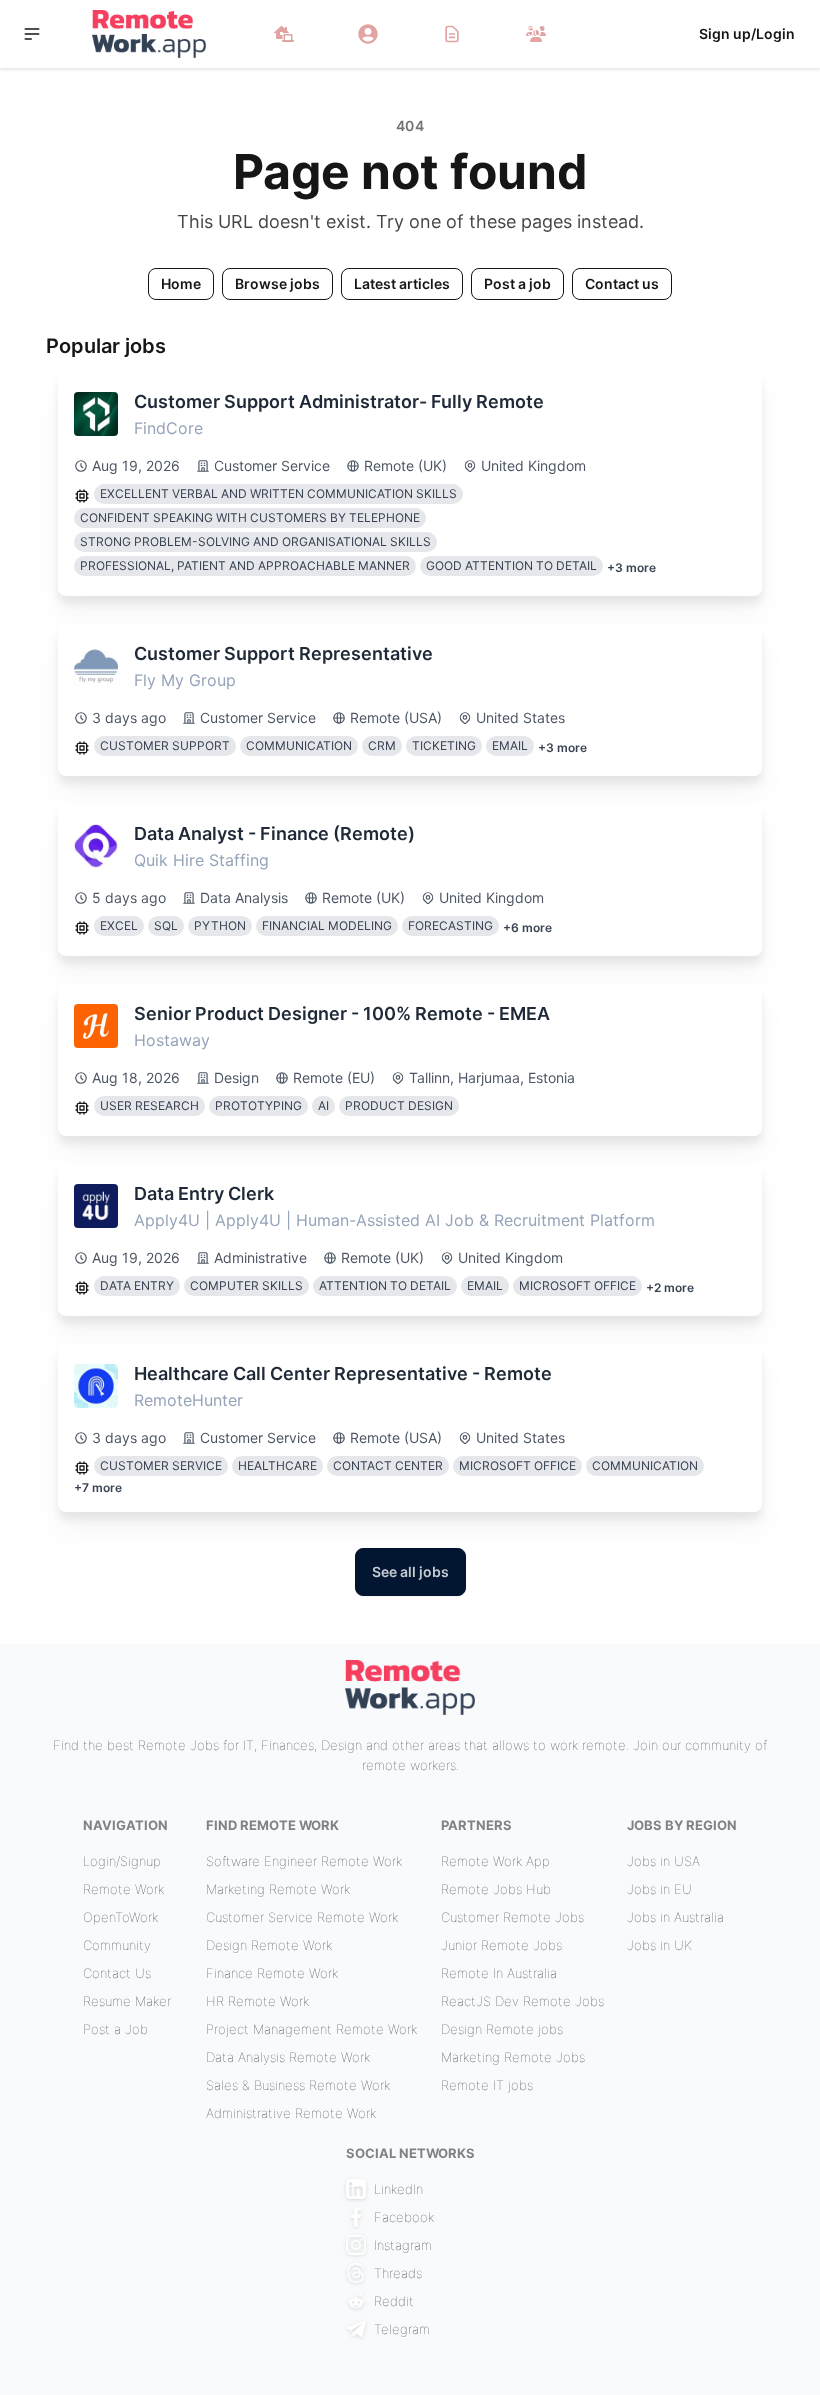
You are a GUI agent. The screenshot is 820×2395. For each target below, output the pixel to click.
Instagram (403, 2245)
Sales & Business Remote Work (298, 2085)
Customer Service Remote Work (302, 1917)
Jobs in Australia (675, 1917)
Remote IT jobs (487, 2085)
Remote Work (123, 1889)
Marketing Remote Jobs (513, 2057)
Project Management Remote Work (311, 2029)
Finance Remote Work (272, 1973)
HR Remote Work (257, 2001)
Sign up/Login (747, 33)
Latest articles (402, 283)
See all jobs (410, 1571)
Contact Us (117, 1973)
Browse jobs (277, 283)
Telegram (402, 2329)
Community (117, 1945)
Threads (398, 2273)
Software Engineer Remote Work (304, 1861)
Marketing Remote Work (278, 1889)
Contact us (622, 283)
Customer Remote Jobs (512, 1917)
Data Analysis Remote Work (288, 2057)
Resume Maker (127, 2001)
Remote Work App (495, 1861)
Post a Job (115, 2029)
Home (181, 283)
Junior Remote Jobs (501, 1945)
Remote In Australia (499, 1973)
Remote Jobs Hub (496, 1889)
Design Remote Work (269, 1945)
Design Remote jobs (502, 2029)
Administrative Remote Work (291, 2113)
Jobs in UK (659, 1945)
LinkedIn (398, 2189)
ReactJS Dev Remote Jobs (522, 2001)
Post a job (517, 283)
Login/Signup (122, 1861)
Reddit (394, 2301)
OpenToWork (120, 1917)
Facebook (404, 2217)
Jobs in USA (663, 1861)
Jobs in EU (659, 1889)
